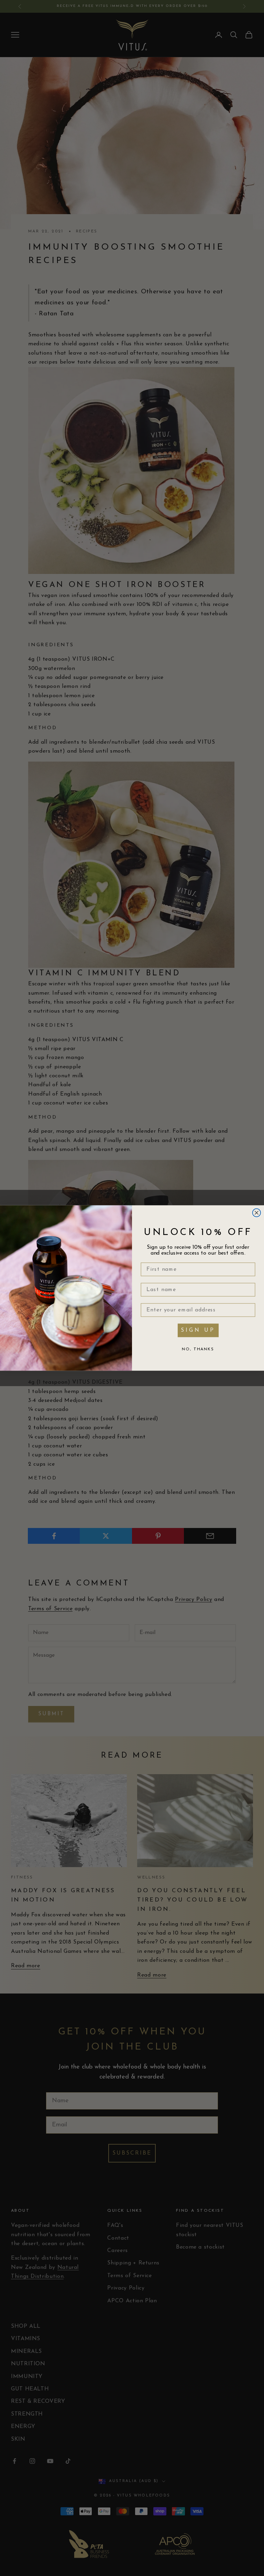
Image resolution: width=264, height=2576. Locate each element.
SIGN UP (198, 1330)
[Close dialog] (257, 1213)
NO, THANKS (198, 1349)
